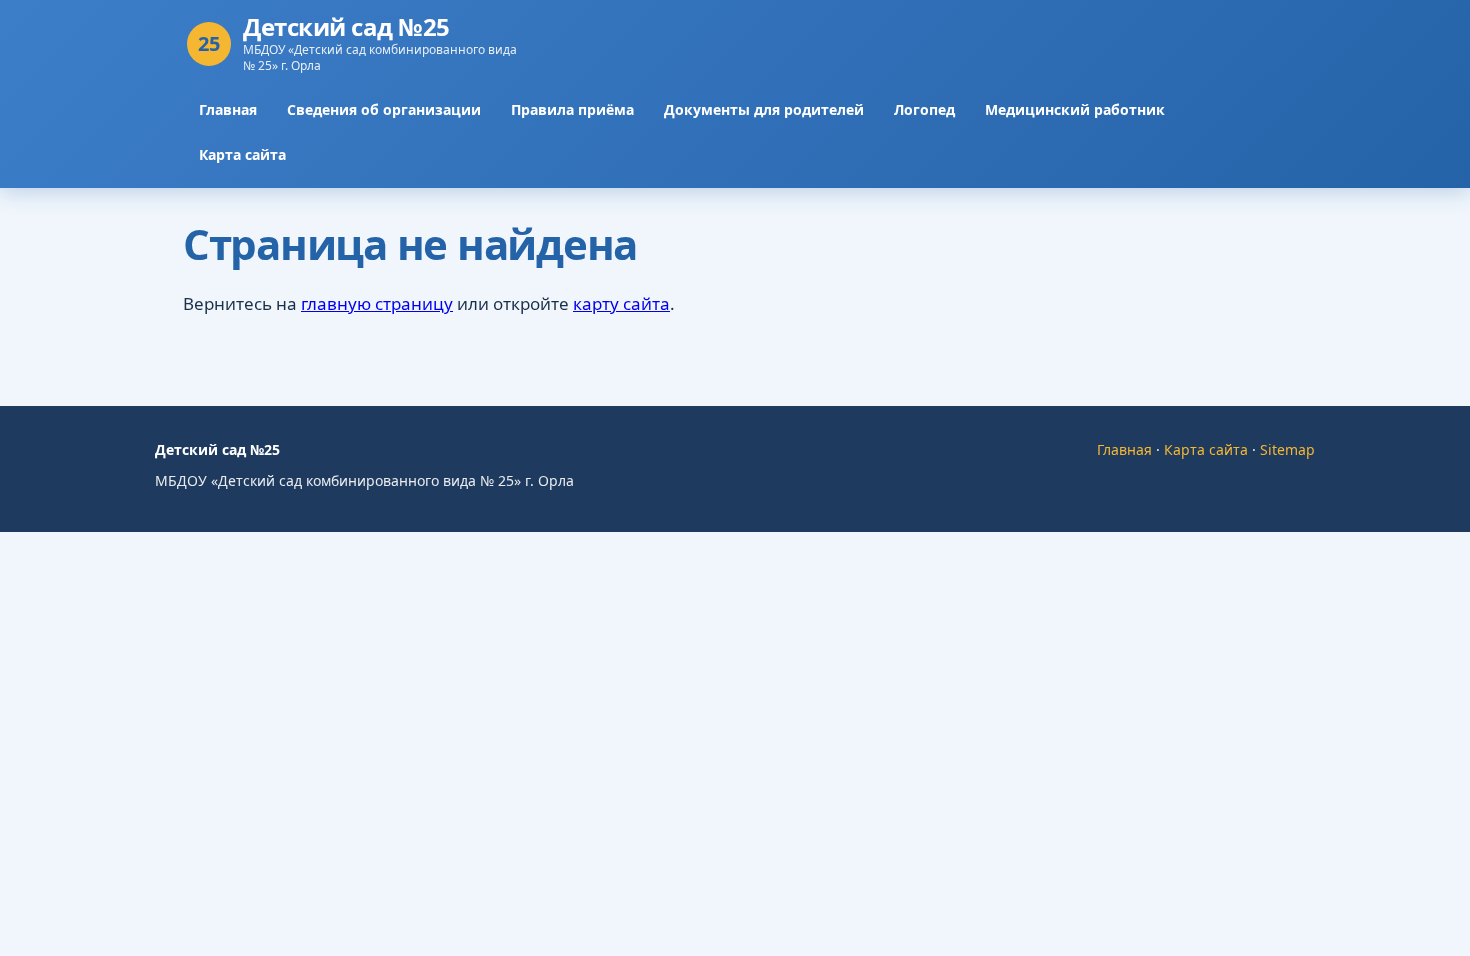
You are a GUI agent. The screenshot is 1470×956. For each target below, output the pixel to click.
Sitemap (1287, 449)
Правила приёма (572, 109)
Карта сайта (242, 154)
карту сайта (621, 303)
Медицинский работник (1075, 109)
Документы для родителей (764, 109)
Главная (228, 109)
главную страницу (377, 303)
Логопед (924, 109)
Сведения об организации (384, 109)
